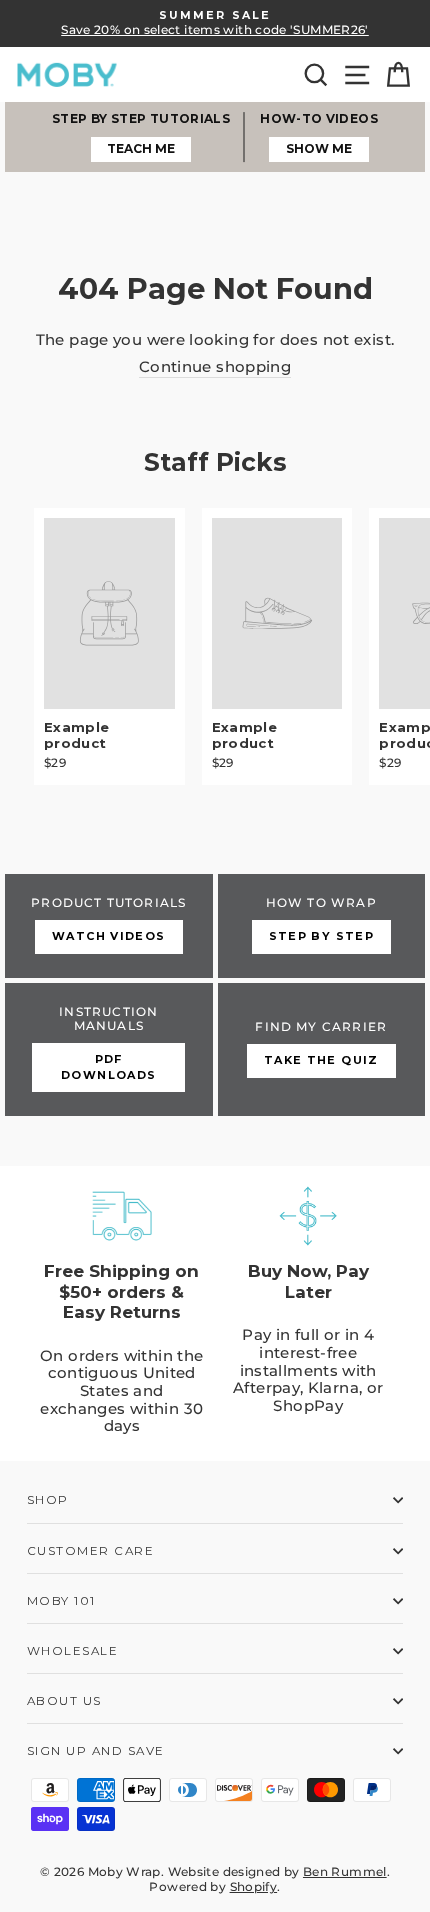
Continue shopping (215, 367)
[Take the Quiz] (322, 1050)
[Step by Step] (322, 926)
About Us (64, 1701)
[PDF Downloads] (109, 1050)
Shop (48, 1500)
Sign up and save (96, 1751)
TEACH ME (141, 148)
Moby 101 (61, 1601)
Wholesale (72, 1651)
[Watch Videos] (109, 926)
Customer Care (90, 1551)
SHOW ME (319, 148)
